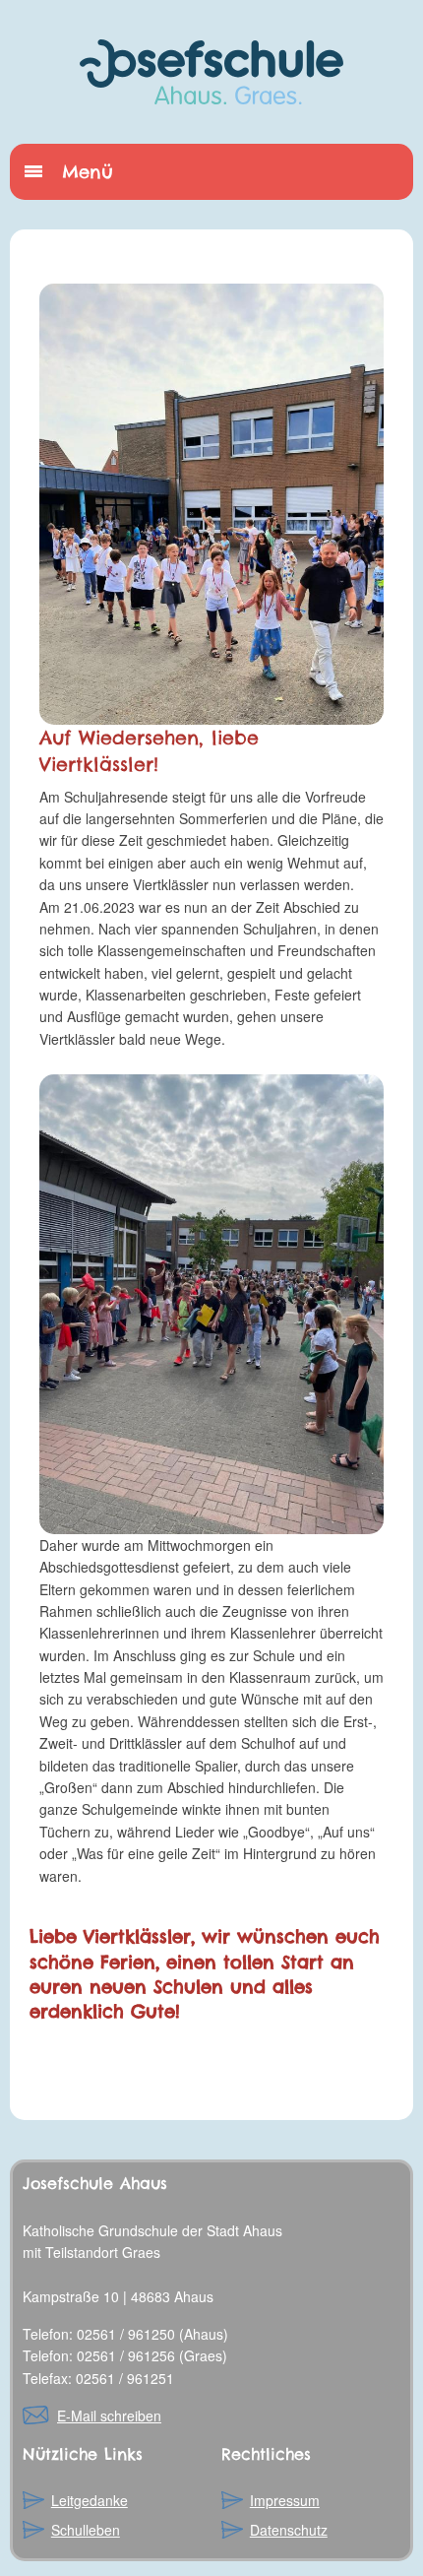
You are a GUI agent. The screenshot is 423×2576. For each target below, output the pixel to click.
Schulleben (86, 2530)
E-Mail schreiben (109, 2415)
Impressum (285, 2500)
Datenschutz (289, 2530)
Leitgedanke (90, 2500)
